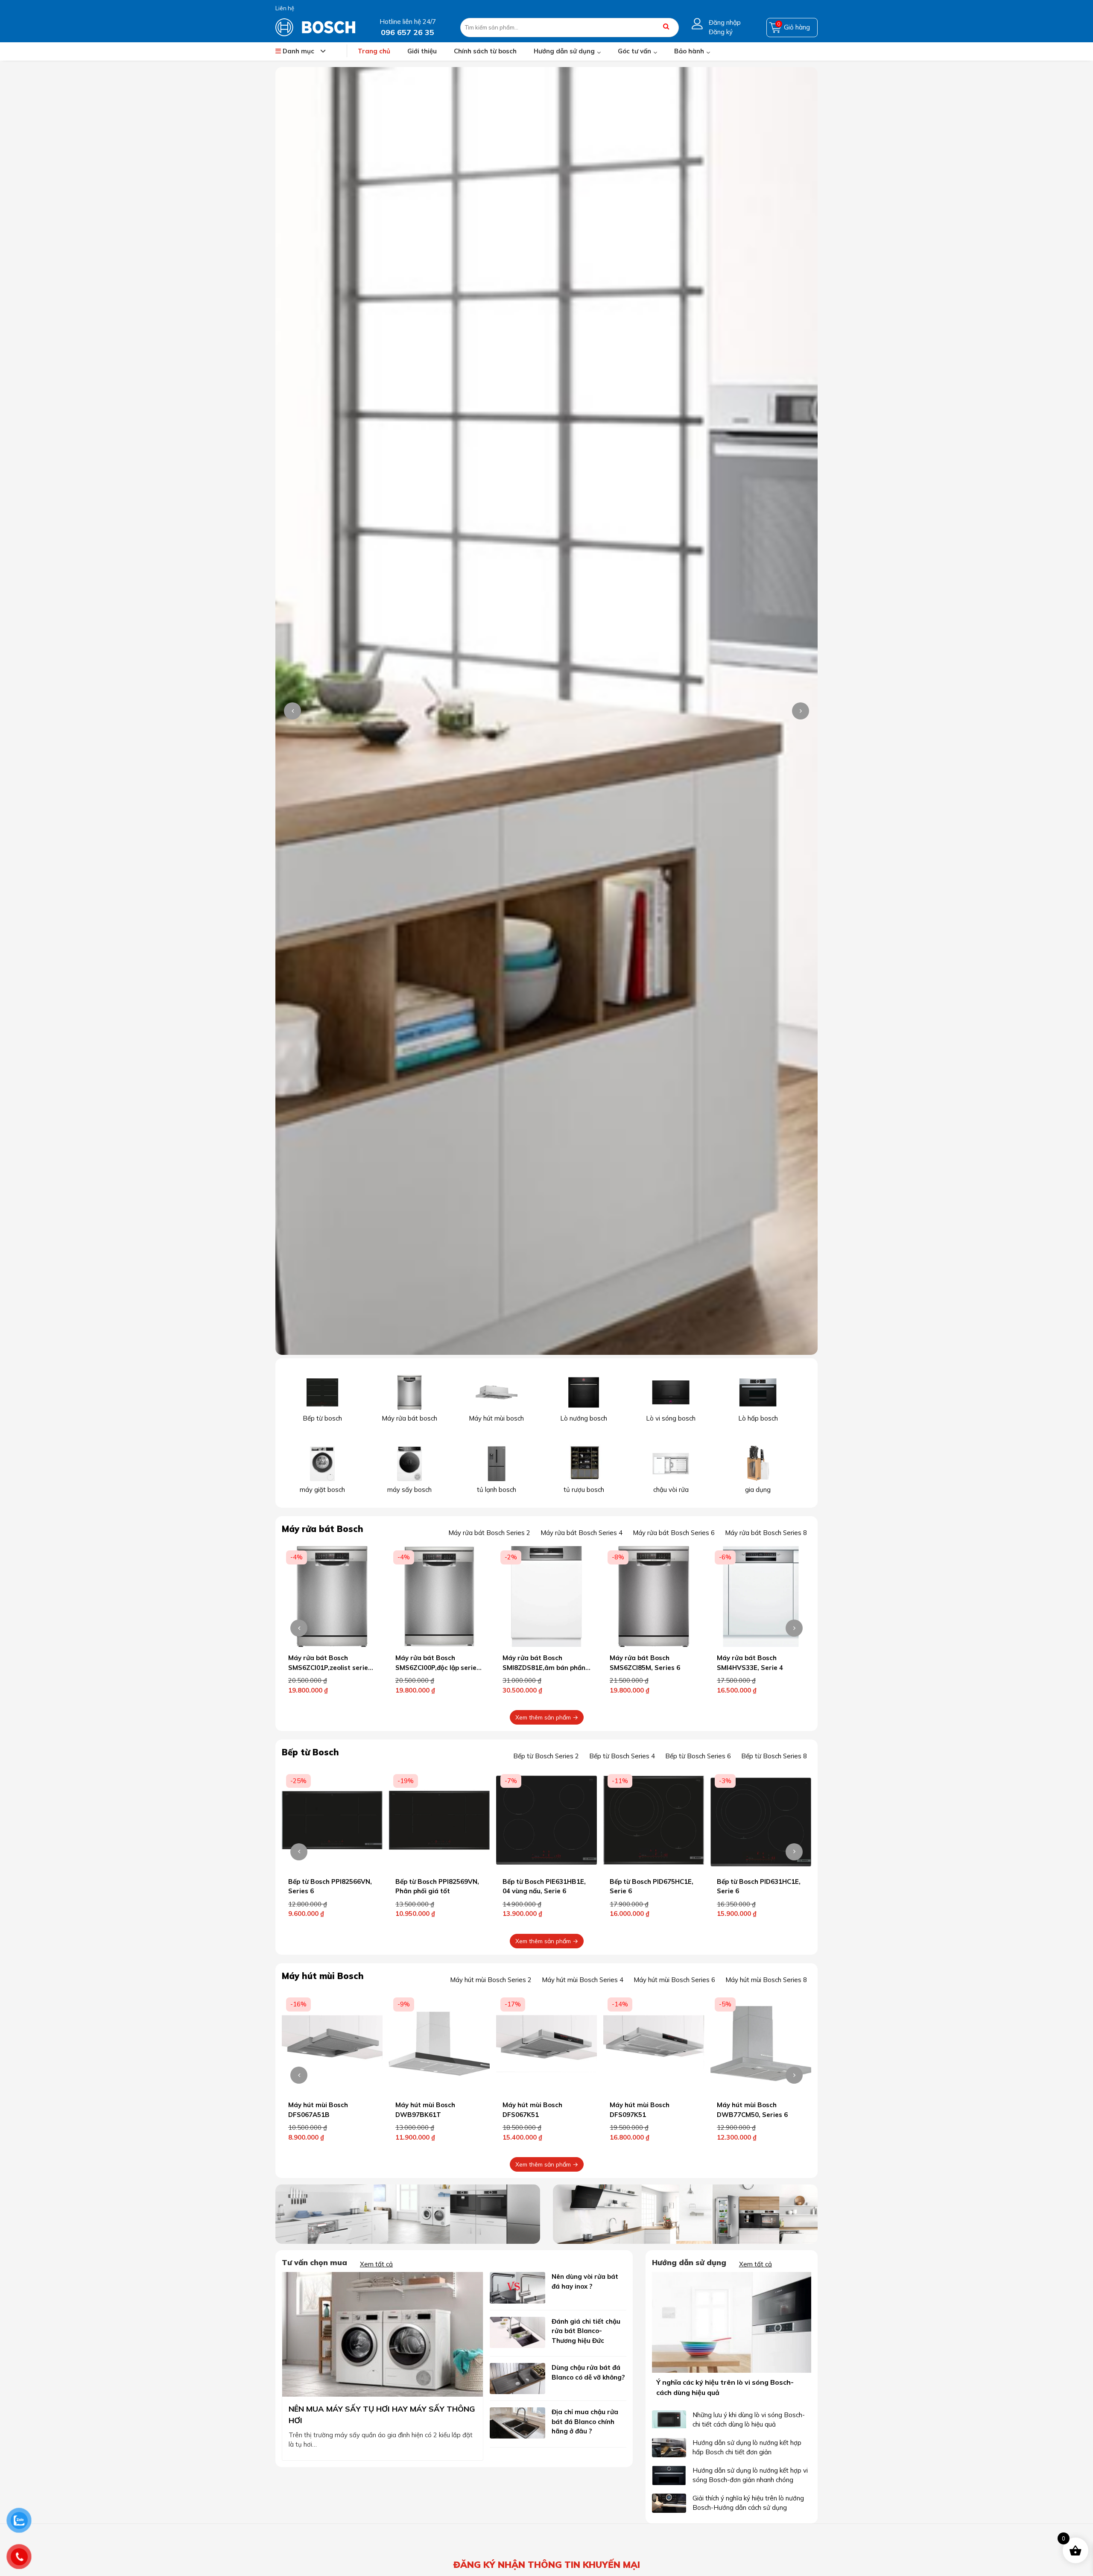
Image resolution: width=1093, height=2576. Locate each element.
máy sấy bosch (409, 1490)
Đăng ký (721, 32)
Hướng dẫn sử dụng (564, 51)
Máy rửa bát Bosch (323, 1529)
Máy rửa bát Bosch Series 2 (489, 1533)
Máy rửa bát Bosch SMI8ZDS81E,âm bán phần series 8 (330, 1667)
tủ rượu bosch (584, 1490)
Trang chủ (374, 51)
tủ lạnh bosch (497, 1490)
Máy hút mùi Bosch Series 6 (674, 1980)
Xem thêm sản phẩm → (547, 1717)
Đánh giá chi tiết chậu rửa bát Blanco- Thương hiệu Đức (586, 2331)
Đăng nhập (725, 22)
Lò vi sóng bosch (671, 1418)
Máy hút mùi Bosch (323, 1976)
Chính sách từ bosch (485, 51)
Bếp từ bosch (322, 1418)
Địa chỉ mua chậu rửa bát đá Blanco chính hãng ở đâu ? (585, 2421)
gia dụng (758, 1490)
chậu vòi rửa (671, 1490)
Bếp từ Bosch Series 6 (698, 1756)
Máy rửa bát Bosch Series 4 (582, 1533)
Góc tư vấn (634, 51)
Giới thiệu (422, 51)
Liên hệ (285, 8)
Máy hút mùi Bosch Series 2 (491, 1980)
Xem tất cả (376, 2264)
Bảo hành (689, 51)
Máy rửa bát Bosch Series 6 (674, 1533)
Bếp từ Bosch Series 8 (774, 1756)
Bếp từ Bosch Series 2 (546, 1756)
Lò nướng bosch (584, 1418)
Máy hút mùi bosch (496, 1418)
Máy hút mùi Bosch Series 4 (583, 1980)
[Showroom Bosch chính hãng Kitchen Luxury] (315, 27)
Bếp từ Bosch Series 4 (622, 1756)
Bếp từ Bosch (310, 1752)
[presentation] (292, 711)
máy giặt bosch (322, 1490)
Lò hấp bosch (758, 1418)
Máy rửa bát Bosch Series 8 (766, 1533)
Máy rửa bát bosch (409, 1418)
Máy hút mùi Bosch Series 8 (766, 1980)
